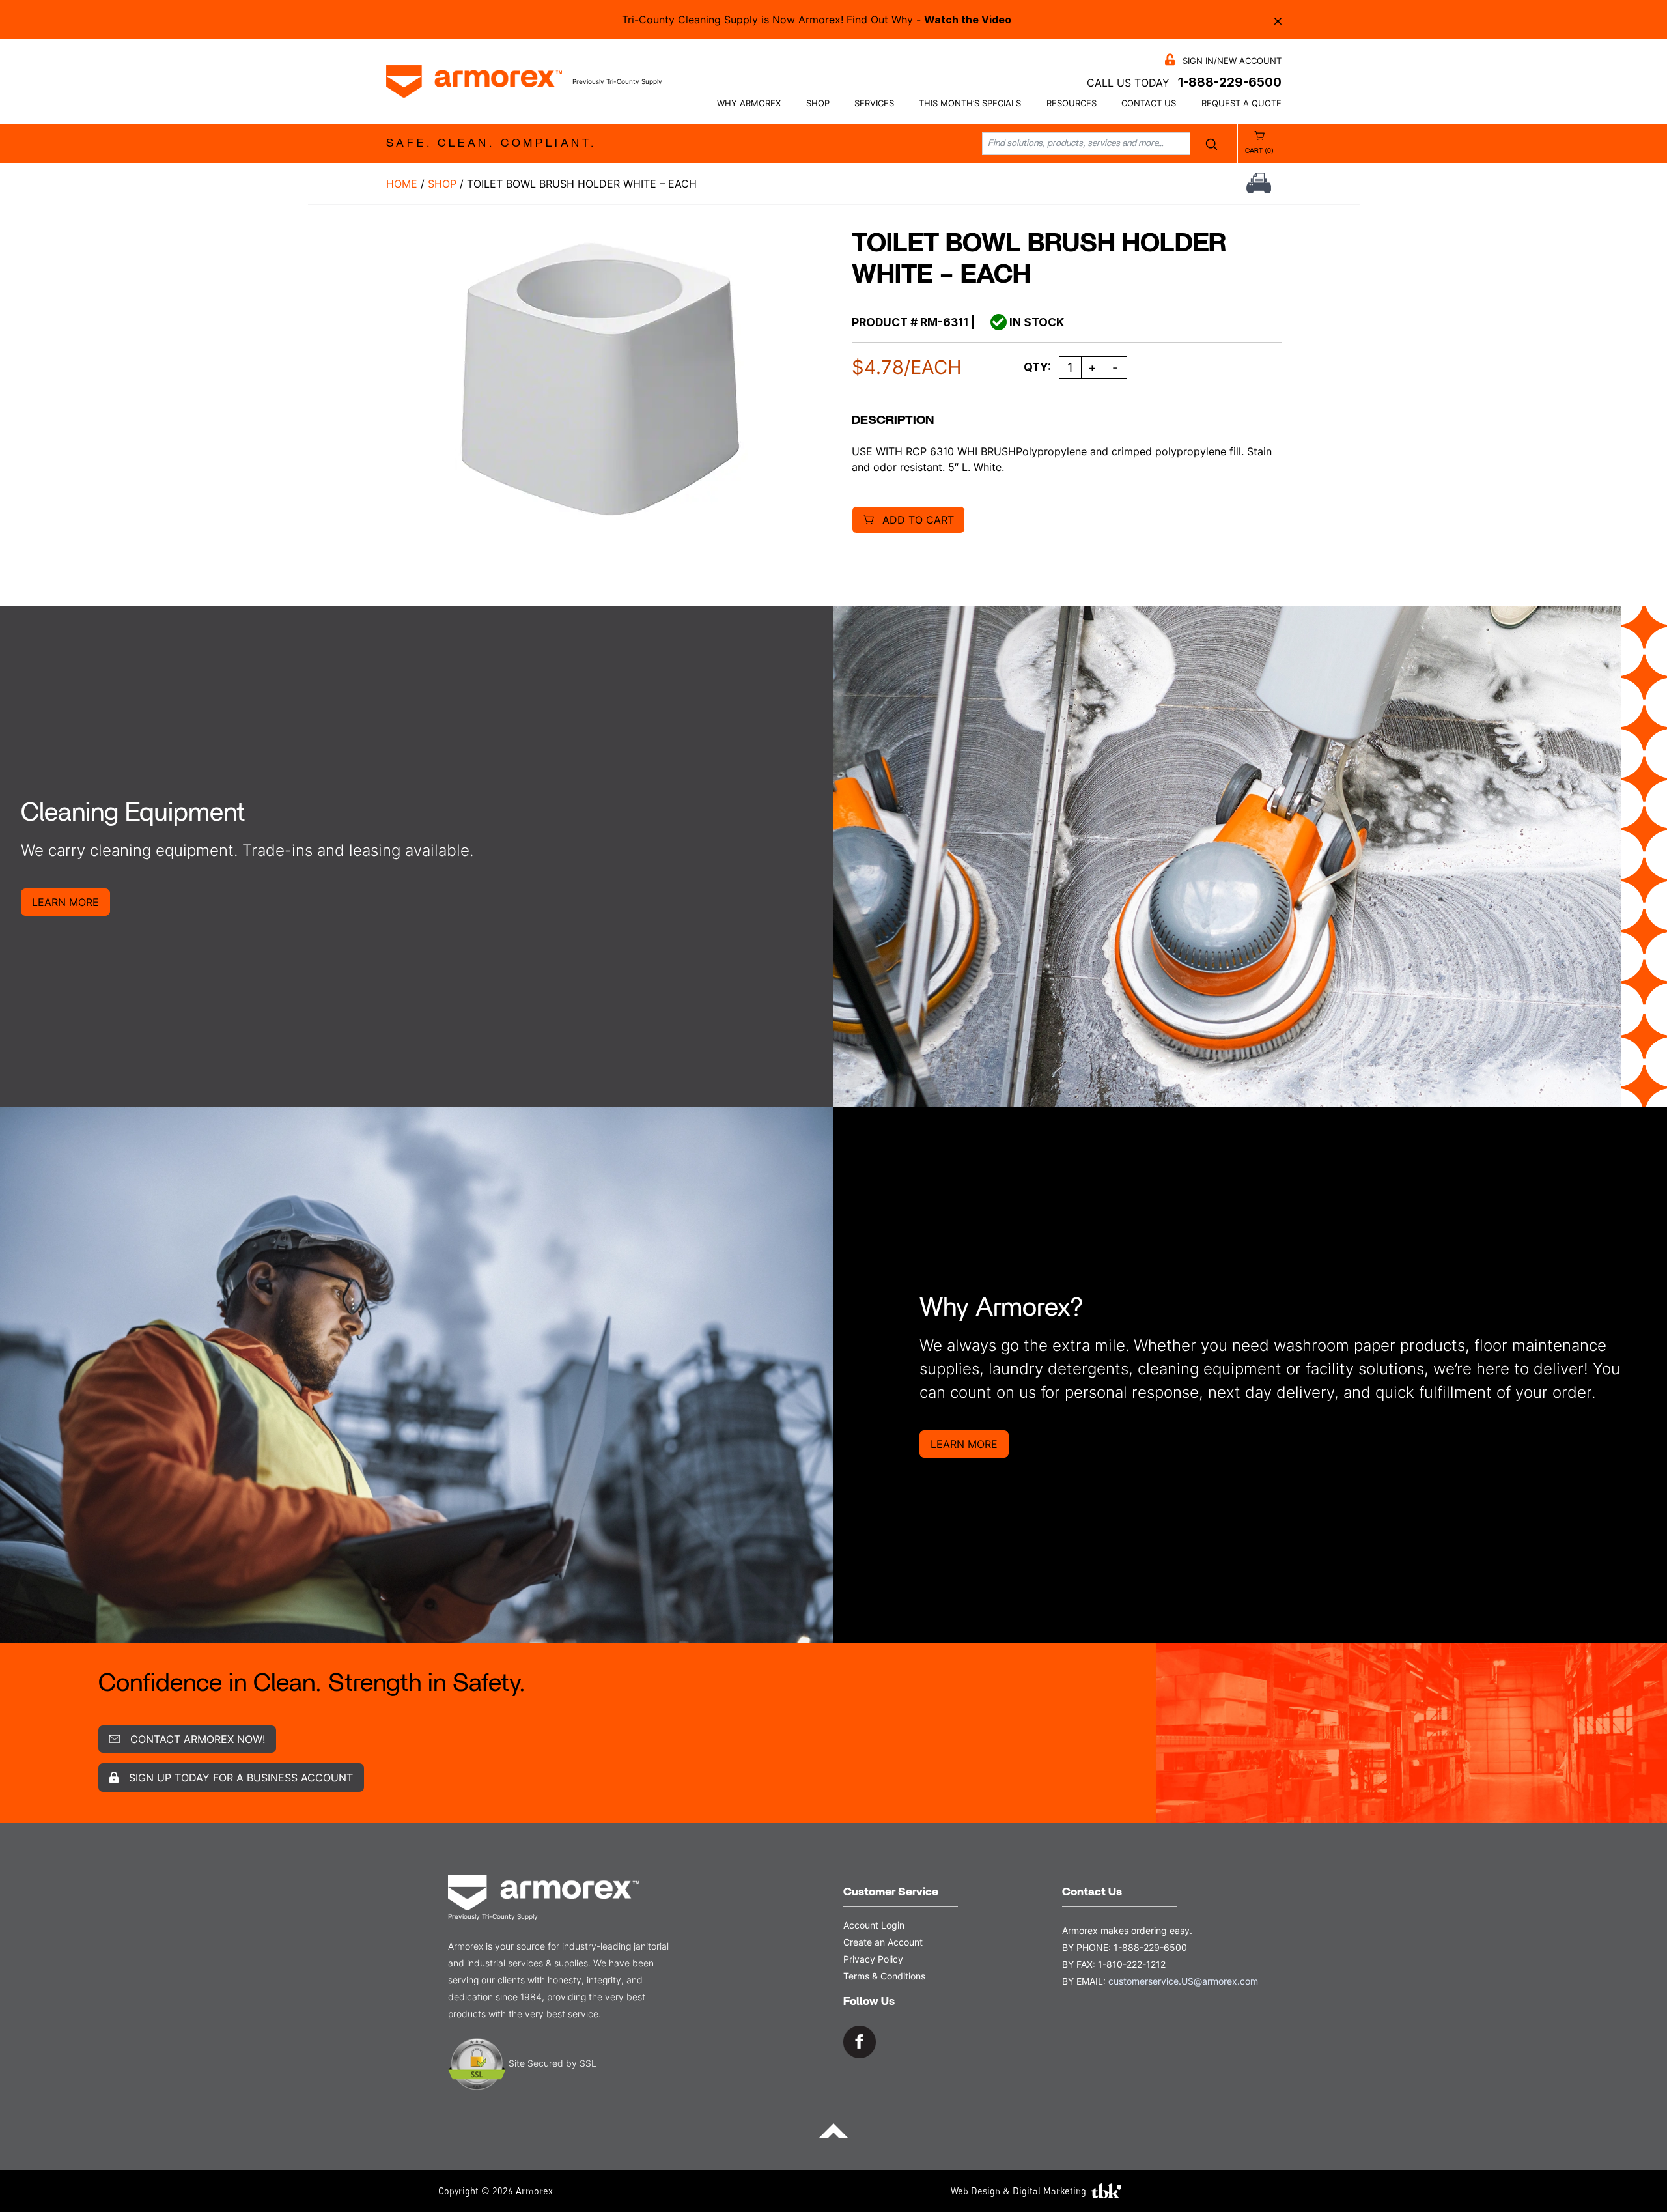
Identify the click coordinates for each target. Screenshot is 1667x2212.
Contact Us (1149, 103)
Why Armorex (749, 103)
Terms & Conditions (884, 1976)
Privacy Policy (873, 1959)
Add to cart (918, 520)
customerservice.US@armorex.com (1183, 1981)
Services (874, 103)
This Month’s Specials (970, 103)
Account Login (874, 1925)
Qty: (1037, 367)
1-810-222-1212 (1132, 1964)
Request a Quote (1241, 103)
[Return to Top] (833, 2130)
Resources (1072, 103)
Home (402, 184)
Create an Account (883, 1942)
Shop (818, 103)
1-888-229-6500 (1230, 82)
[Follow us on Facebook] (860, 2041)
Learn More (65, 902)
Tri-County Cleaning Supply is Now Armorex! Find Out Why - (817, 20)
